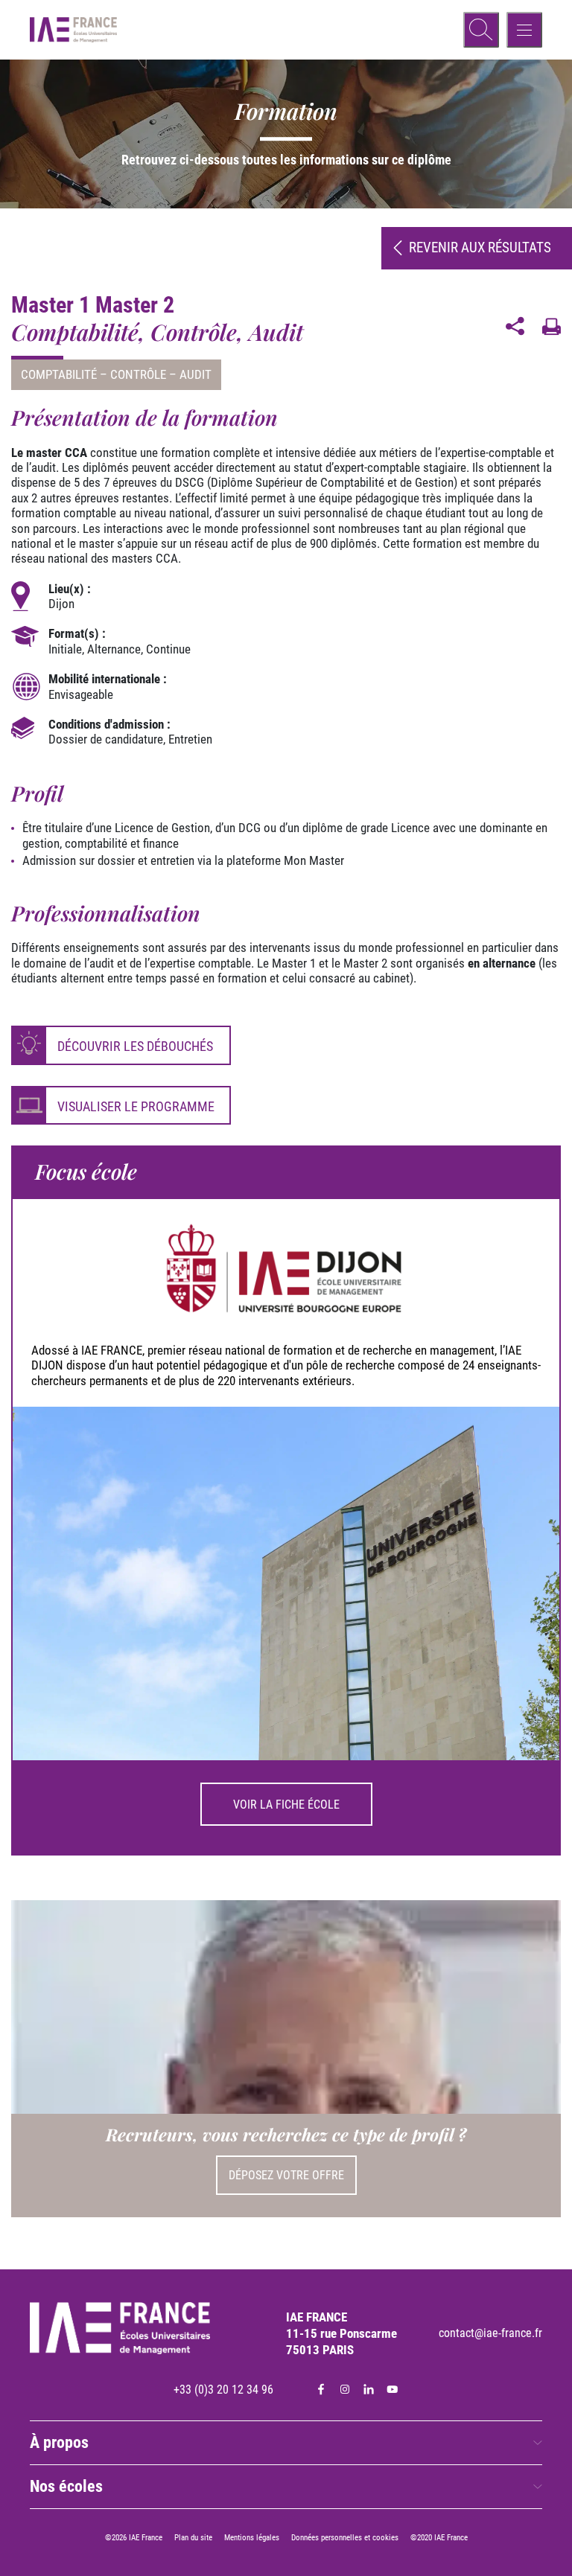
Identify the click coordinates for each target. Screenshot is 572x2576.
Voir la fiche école (286, 1805)
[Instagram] (345, 2389)
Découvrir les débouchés (135, 1046)
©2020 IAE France (439, 2538)
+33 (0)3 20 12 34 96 (223, 2390)
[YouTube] (393, 2389)
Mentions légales (252, 2538)
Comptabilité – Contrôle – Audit (116, 374)
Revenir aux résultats (480, 247)
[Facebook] (321, 2389)
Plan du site (193, 2538)
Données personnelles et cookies (345, 2538)
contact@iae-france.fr (490, 2333)
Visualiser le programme (136, 1106)
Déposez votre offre (286, 2175)
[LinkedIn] (369, 2389)
